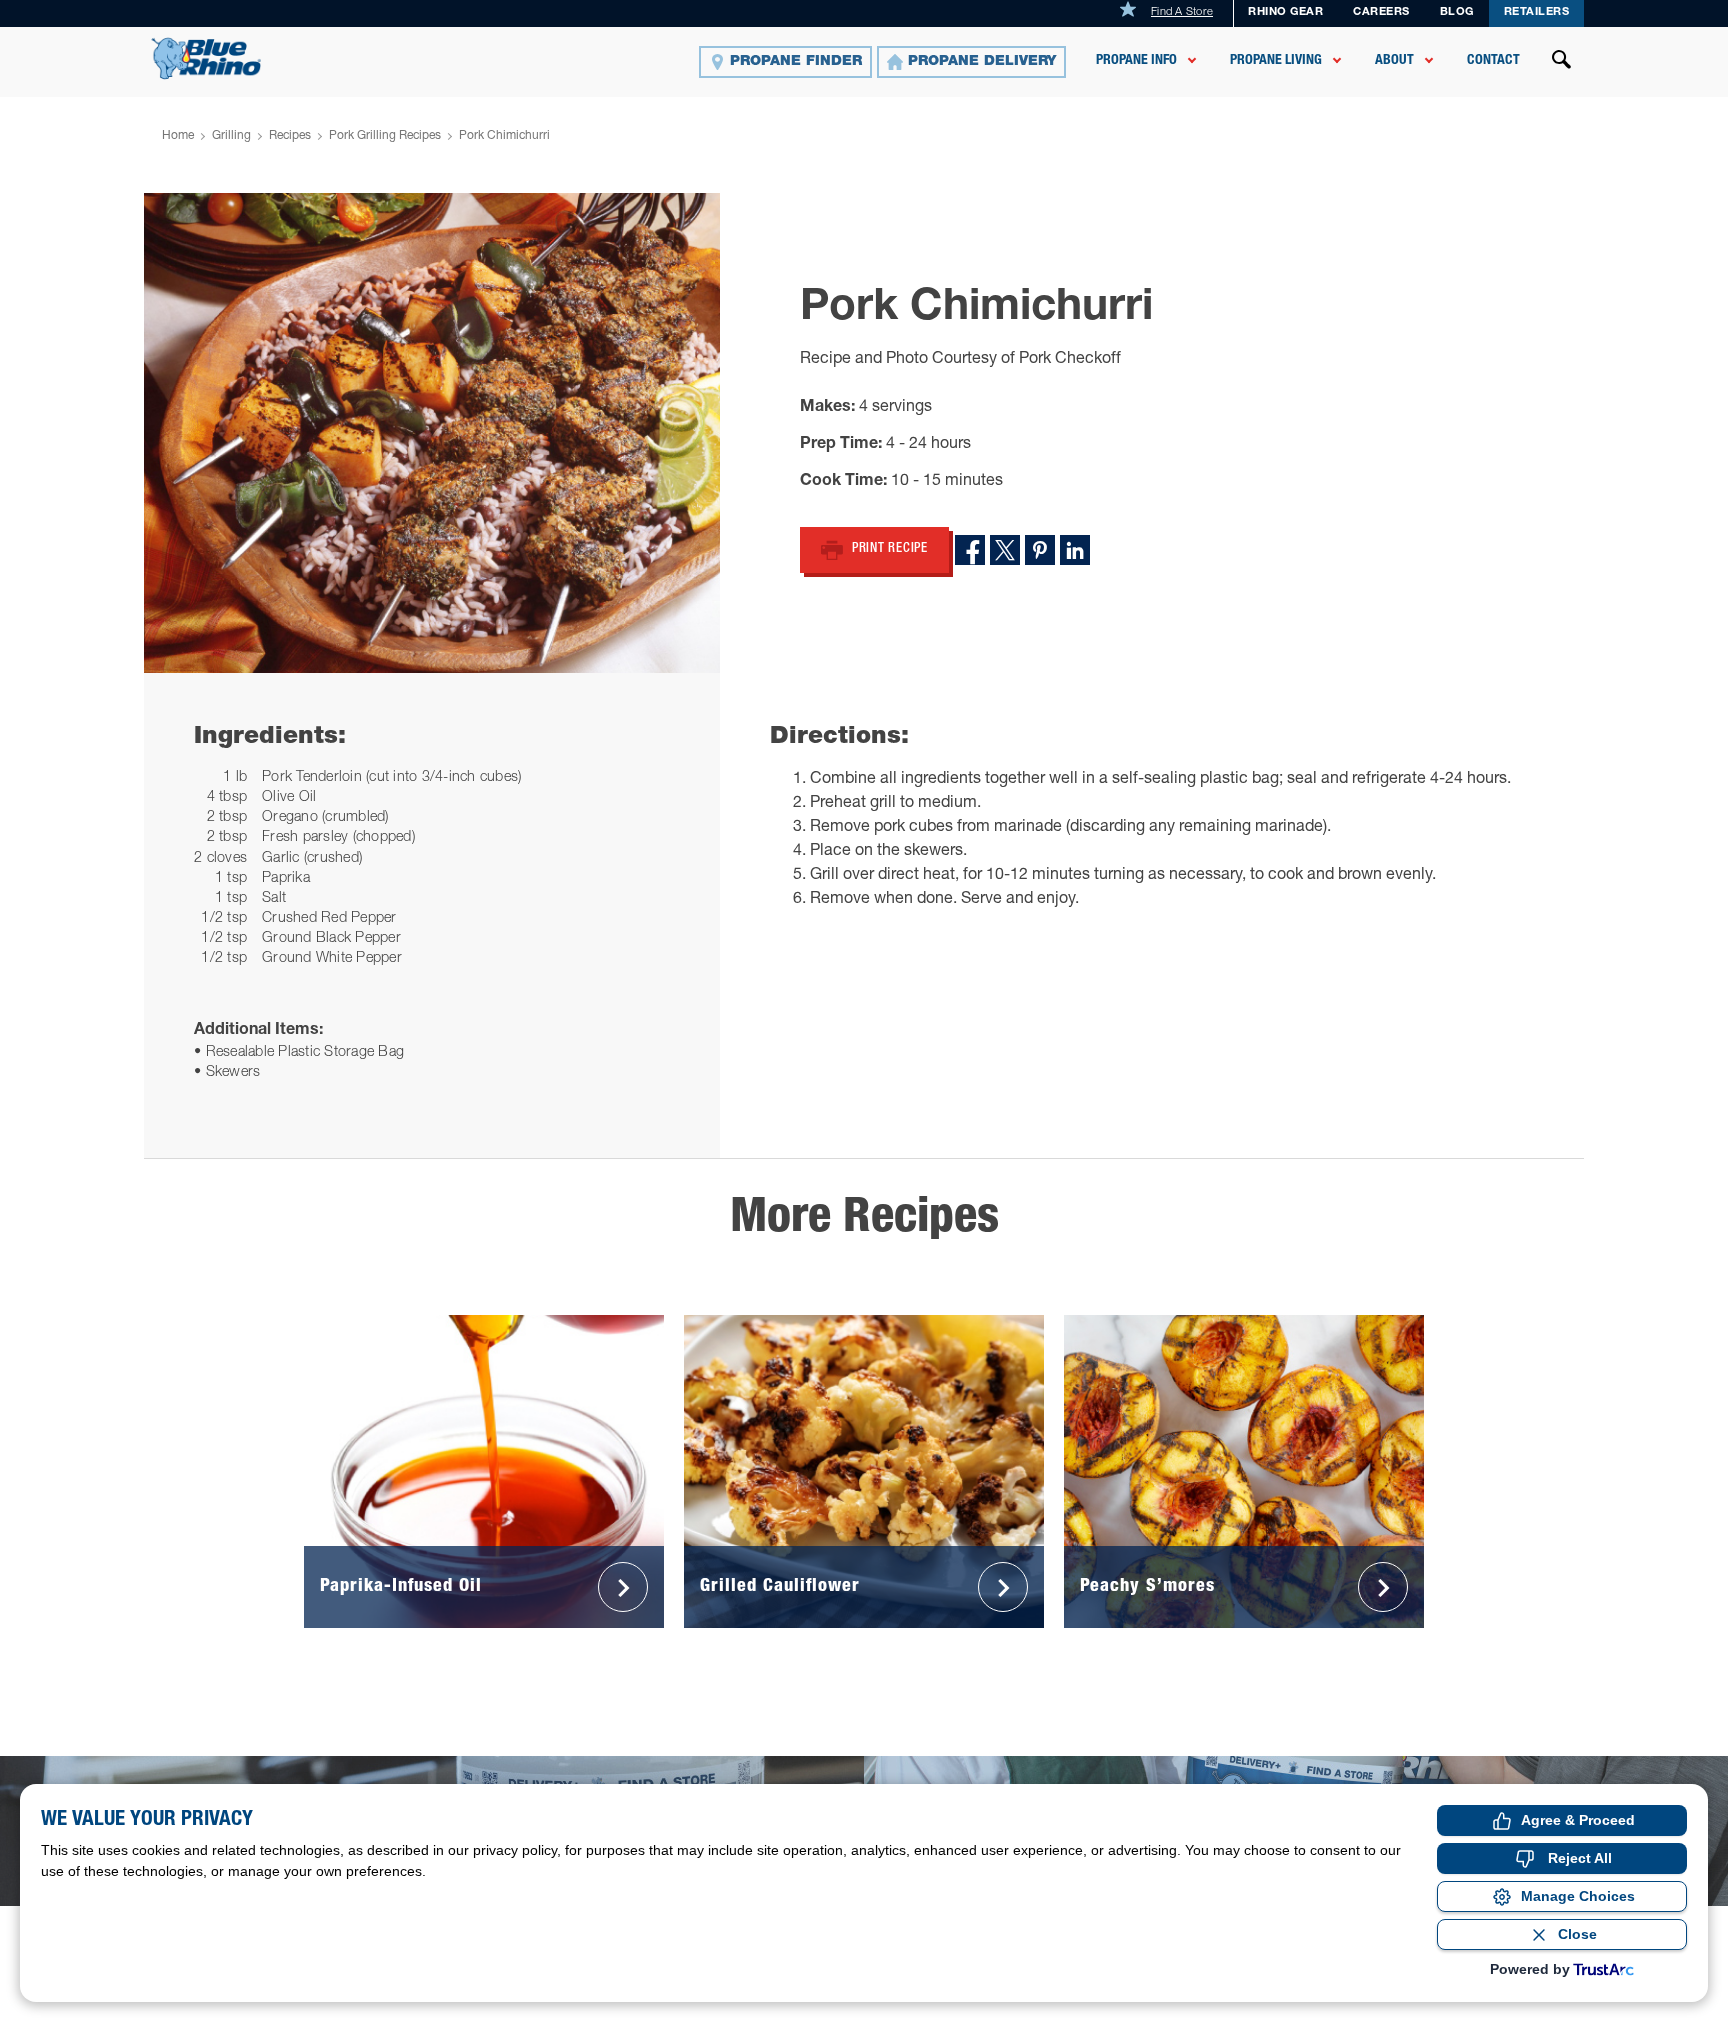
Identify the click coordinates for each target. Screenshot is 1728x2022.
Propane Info (1136, 61)
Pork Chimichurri (504, 136)
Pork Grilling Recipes (385, 136)
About (1394, 61)
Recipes (290, 136)
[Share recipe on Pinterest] (1040, 550)
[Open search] (1562, 62)
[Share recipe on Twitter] (1005, 550)
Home (178, 136)
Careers (1381, 12)
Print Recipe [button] (890, 549)
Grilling (231, 136)
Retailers (1537, 12)
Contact (1493, 61)
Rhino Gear (1285, 12)
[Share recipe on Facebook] (970, 550)
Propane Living (1276, 61)
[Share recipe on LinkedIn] (1075, 550)
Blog (1457, 12)
